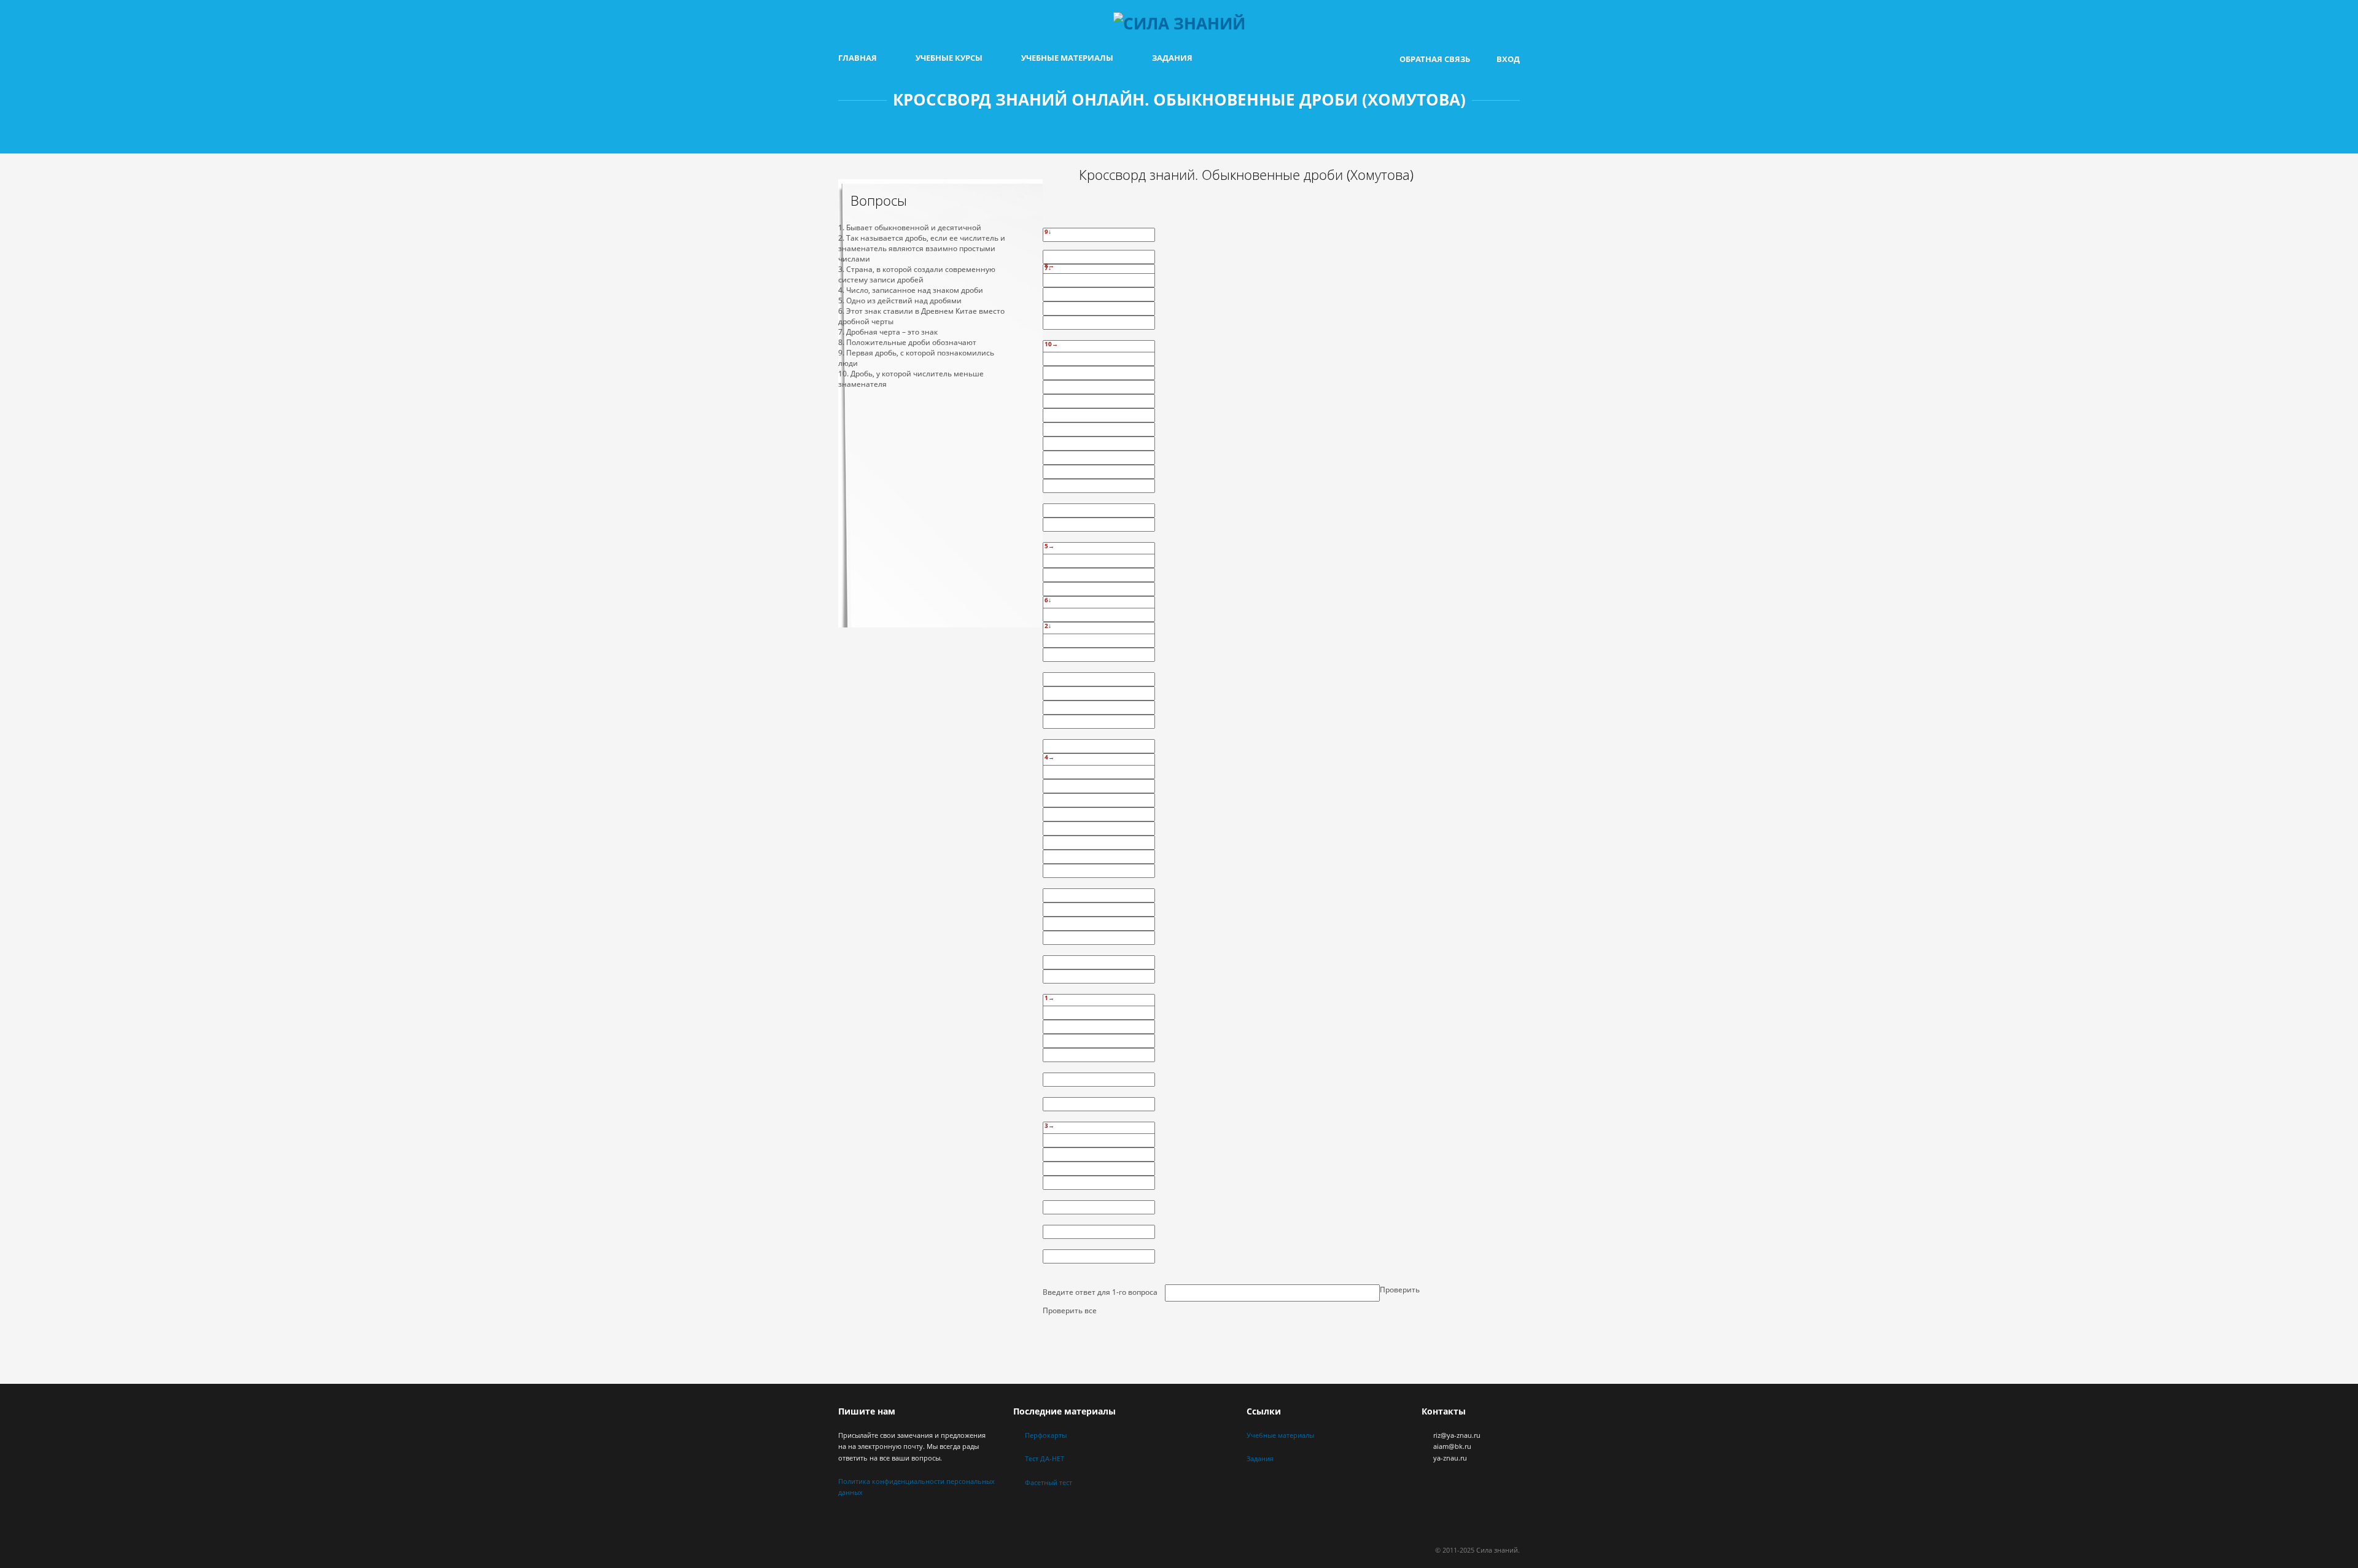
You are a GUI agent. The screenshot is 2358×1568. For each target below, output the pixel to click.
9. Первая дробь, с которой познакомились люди (916, 358)
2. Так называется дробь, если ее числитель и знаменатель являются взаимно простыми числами (922, 248)
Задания (1172, 58)
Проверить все (1070, 1310)
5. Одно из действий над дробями (900, 301)
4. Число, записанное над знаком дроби (911, 290)
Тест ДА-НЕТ (1045, 1458)
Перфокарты (1046, 1435)
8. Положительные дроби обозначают (907, 342)
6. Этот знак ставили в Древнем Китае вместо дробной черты (921, 316)
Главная (858, 58)
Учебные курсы (949, 58)
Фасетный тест (1049, 1482)
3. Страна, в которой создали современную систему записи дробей (917, 274)
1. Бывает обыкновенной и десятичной (910, 227)
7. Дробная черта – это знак (888, 332)
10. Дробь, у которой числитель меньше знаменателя (911, 379)
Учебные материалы (1067, 58)
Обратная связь (1435, 59)
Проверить (1400, 1290)
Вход (1508, 59)
